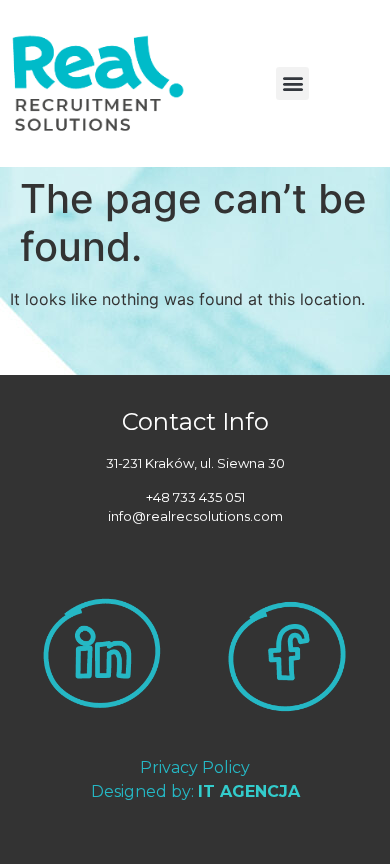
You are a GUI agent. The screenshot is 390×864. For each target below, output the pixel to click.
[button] (292, 83)
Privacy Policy (195, 767)
